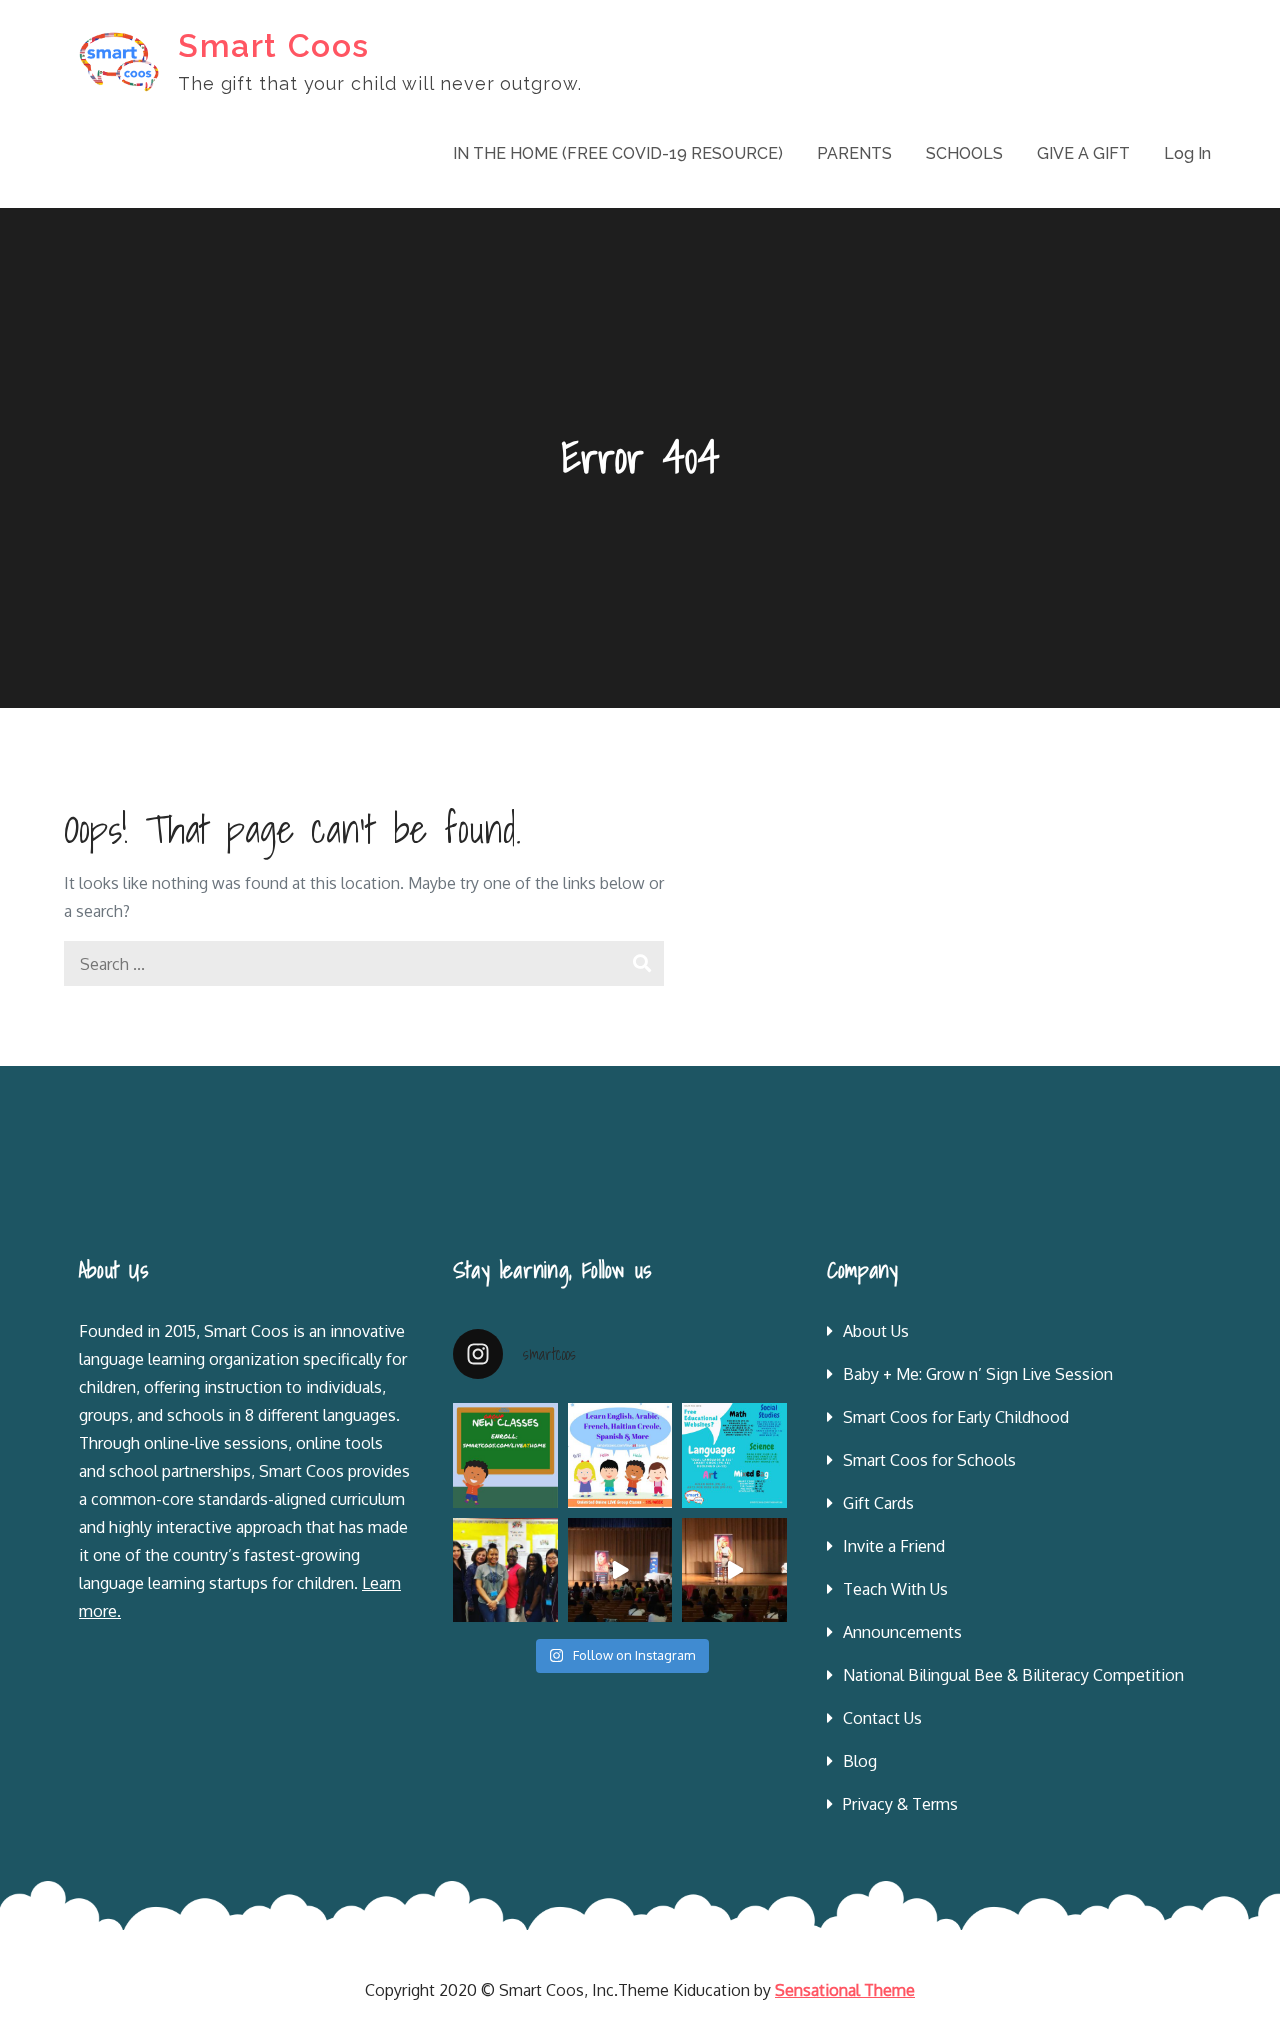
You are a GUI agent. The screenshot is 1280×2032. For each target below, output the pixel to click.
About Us (876, 1331)
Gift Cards (878, 1503)
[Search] (641, 963)
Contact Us (882, 1718)
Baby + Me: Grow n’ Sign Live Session (978, 1374)
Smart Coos (274, 45)
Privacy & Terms (900, 1804)
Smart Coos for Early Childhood (956, 1417)
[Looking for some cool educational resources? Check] (734, 1455)
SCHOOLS (964, 153)
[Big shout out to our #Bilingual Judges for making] (505, 1570)
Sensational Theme (845, 1990)
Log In (1187, 153)
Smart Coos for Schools (929, 1460)
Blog (860, 1761)
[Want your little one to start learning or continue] (620, 1455)
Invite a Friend (894, 1546)
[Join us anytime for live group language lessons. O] (505, 1455)
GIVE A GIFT (1083, 153)
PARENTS (854, 153)
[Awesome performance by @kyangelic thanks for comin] (734, 1570)
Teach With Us (895, 1589)
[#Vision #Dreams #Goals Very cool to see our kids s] (620, 1570)
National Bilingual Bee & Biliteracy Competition (1013, 1675)
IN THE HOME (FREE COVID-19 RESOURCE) (618, 153)
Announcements (902, 1632)
